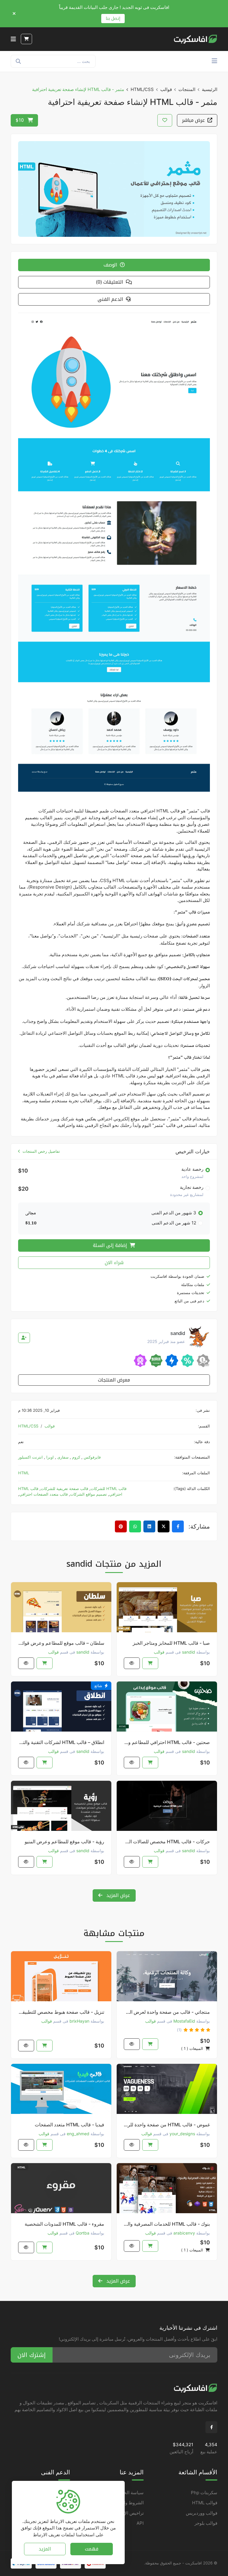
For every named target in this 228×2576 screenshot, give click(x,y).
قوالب (166, 89)
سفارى (62, 1457)
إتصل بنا (113, 19)
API (140, 2523)
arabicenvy (184, 2233)
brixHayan (79, 2021)
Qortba (83, 2233)
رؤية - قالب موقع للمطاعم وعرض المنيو (64, 1842)
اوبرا (49, 1457)
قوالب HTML (205, 2503)
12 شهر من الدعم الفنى (174, 1223)
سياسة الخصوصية (127, 2493)
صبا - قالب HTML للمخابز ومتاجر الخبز (171, 1643)
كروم (76, 1457)
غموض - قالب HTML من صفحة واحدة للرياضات (167, 2125)
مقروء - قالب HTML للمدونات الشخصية (64, 2224)
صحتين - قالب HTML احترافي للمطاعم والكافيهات (167, 1742)
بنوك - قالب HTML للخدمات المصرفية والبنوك (167, 2224)
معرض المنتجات (114, 1380)
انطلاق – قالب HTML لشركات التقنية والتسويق (61, 1742)
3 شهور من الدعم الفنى (174, 1213)
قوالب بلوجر (206, 2523)
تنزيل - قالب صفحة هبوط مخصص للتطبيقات (61, 2012)
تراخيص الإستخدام (127, 2513)
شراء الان (114, 1263)
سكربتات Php (204, 2493)
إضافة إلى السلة (111, 1245)
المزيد (45, 2549)
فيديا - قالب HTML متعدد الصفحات (69, 2125)
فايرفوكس (92, 1457)
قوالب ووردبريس (202, 2513)
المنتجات (187, 89)
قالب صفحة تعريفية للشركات (64, 1489)
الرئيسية (210, 89)
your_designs (182, 2134)
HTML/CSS (142, 89)
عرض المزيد (117, 1895)
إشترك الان (32, 2355)
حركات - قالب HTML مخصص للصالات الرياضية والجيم (167, 1842)
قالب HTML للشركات (109, 1489)
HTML (24, 1473)
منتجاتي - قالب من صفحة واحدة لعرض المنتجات (167, 2012)
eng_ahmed (78, 2134)
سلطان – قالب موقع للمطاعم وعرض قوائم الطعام (61, 1643)
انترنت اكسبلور (30, 1457)
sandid (189, 1652)
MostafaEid (184, 2021)
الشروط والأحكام (128, 2503)
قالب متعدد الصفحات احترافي (43, 1494)
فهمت (92, 2549)
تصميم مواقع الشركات (88, 1494)
